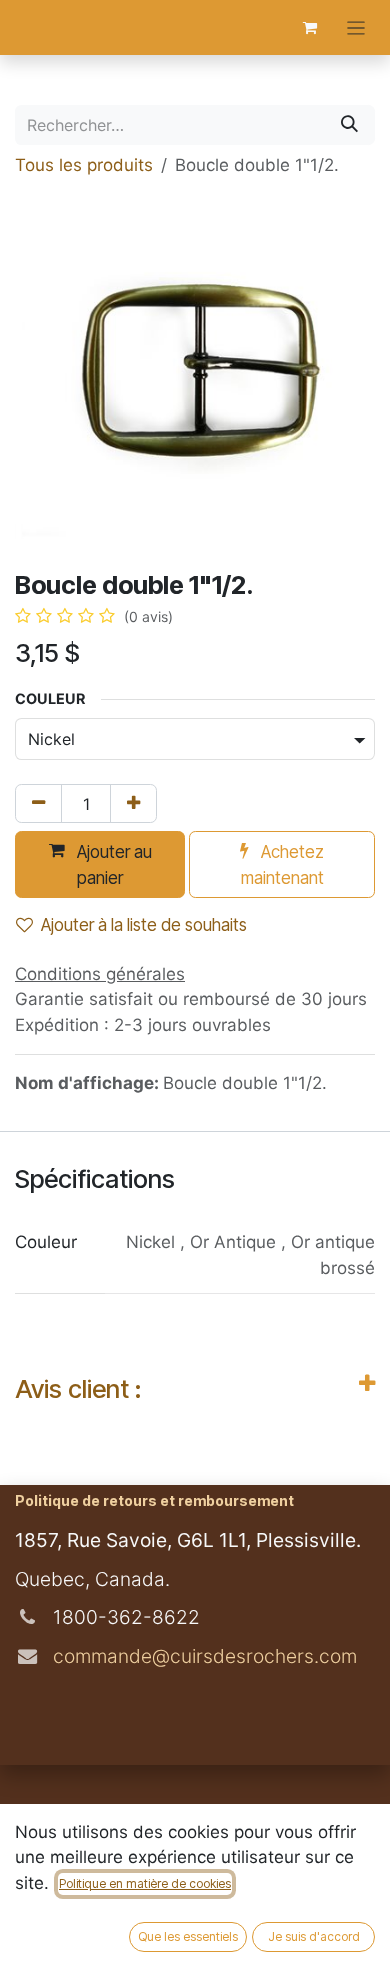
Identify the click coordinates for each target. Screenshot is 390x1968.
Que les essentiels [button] (188, 1936)
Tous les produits (84, 165)
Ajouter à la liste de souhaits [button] (144, 925)
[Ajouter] (133, 804)
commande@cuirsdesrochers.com (202, 1656)
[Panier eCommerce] (310, 28)
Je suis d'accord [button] (314, 1936)
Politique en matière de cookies (145, 1883)
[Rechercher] (349, 125)
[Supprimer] (38, 804)
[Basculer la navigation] (356, 27)
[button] (100, 864)
